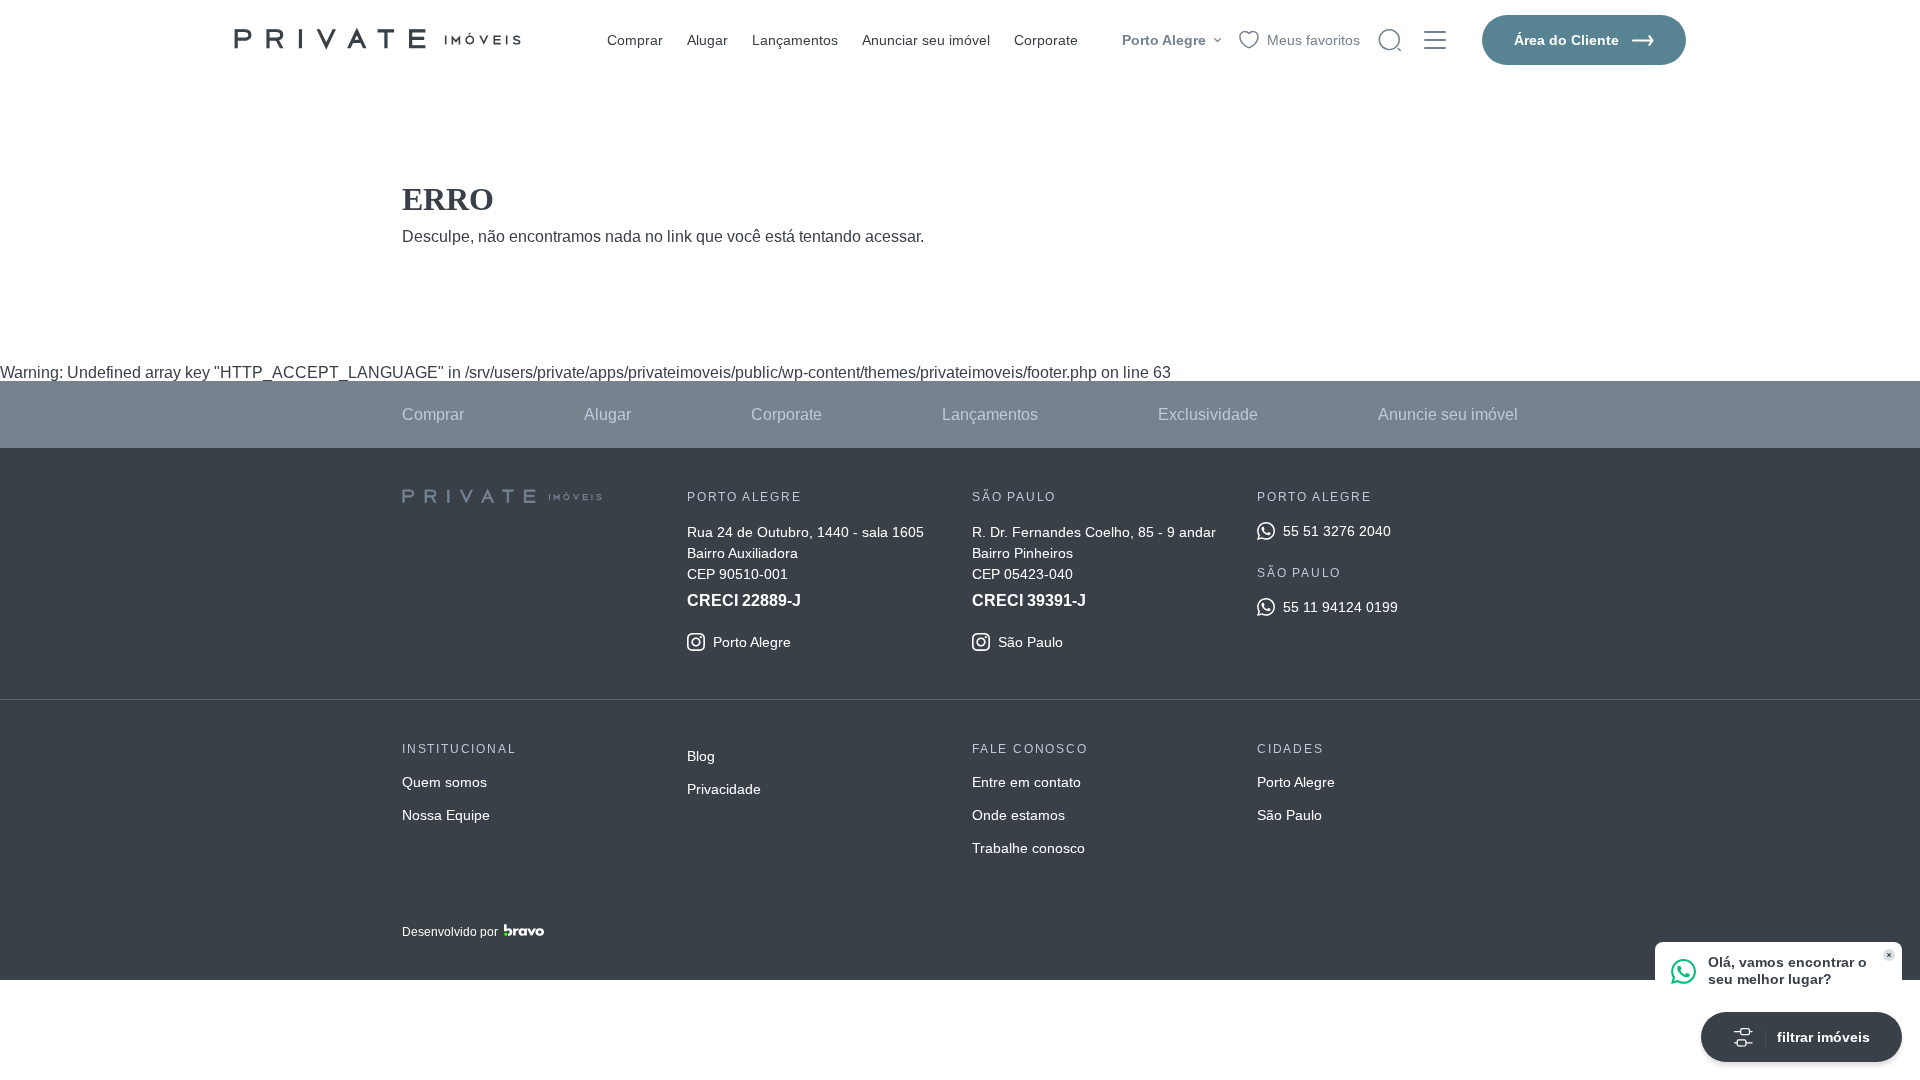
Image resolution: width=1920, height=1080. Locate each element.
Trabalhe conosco (1028, 848)
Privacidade (724, 789)
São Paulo (1289, 815)
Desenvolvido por (450, 932)
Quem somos (444, 782)
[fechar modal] (1889, 955)
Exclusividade (1208, 414)
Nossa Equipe (446, 815)
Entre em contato (1026, 782)
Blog (701, 756)
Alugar (707, 40)
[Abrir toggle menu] (1435, 40)
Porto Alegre (1296, 782)
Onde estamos (1018, 815)
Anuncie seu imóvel (1448, 414)
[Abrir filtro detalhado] (1390, 40)
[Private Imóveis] (377, 40)
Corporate (1046, 40)
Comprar (635, 40)
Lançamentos (795, 40)
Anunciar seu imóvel (926, 40)
